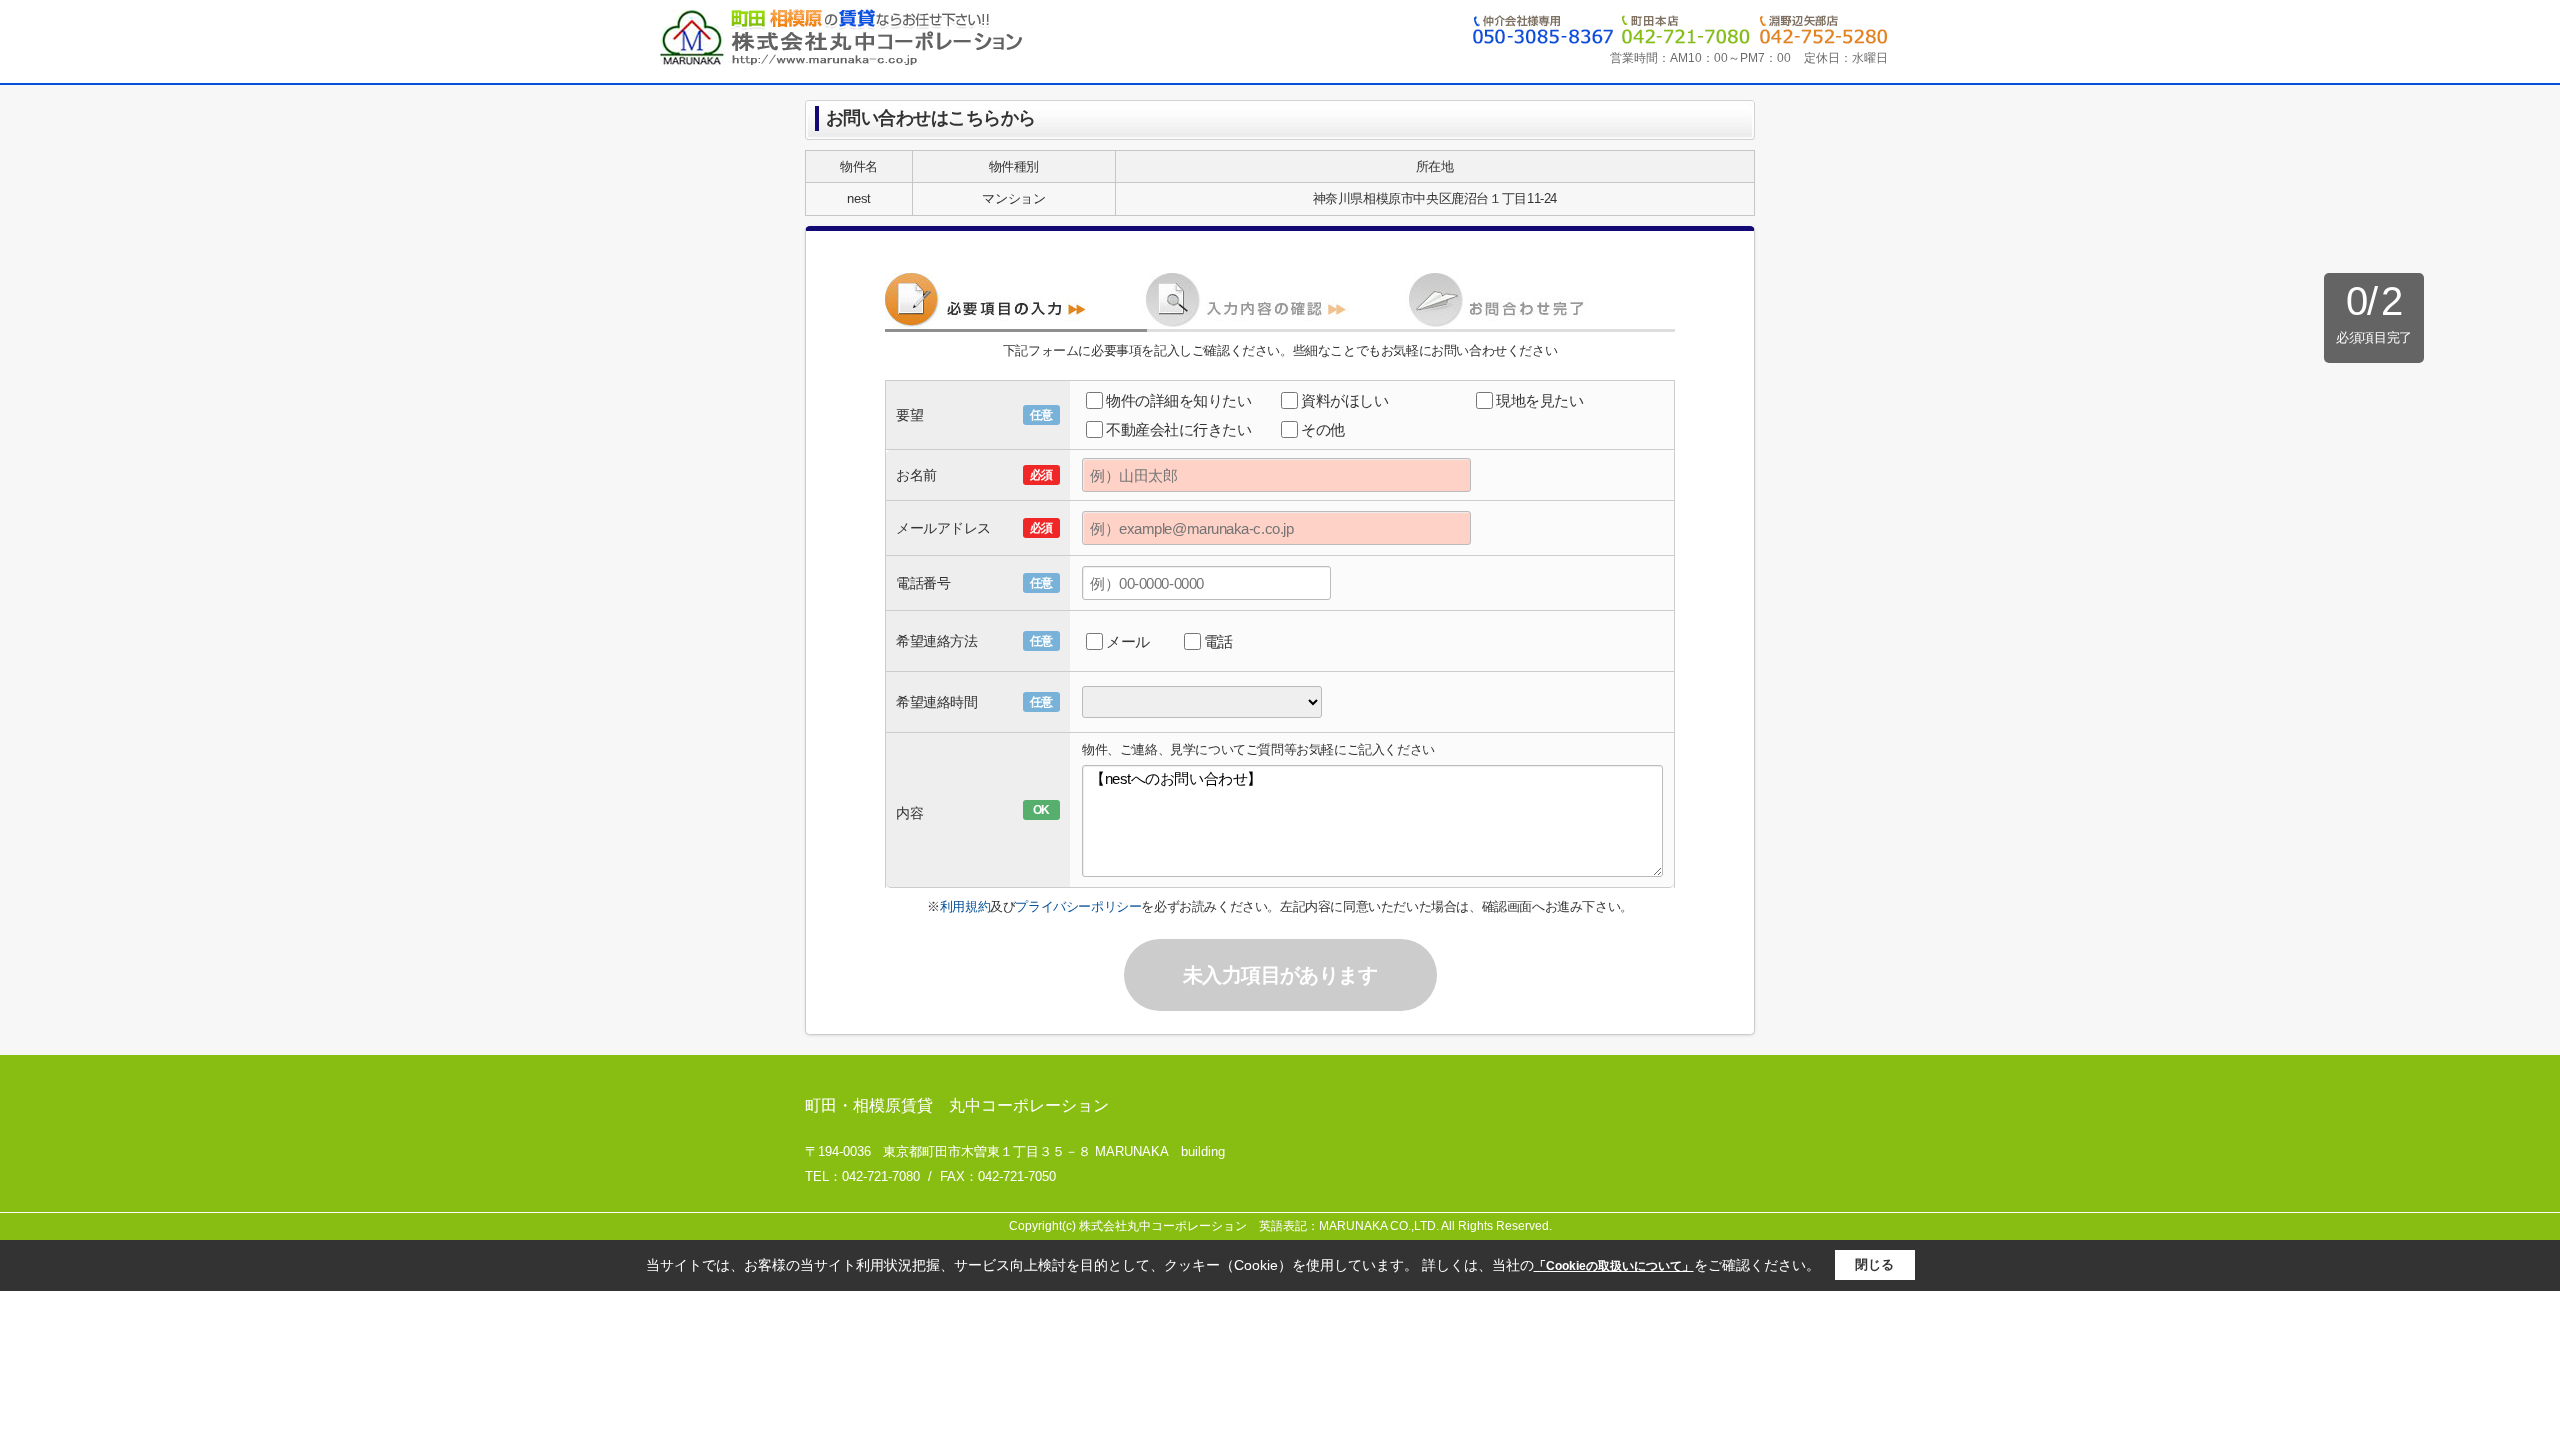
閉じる (1874, 1264)
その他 (1323, 429)
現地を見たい (1539, 400)
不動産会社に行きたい (1179, 429)
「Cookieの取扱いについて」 (1614, 1266)
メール (1128, 641)
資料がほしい (1344, 400)
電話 (1218, 641)
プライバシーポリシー (1078, 906)
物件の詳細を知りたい (1179, 400)
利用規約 (965, 906)
